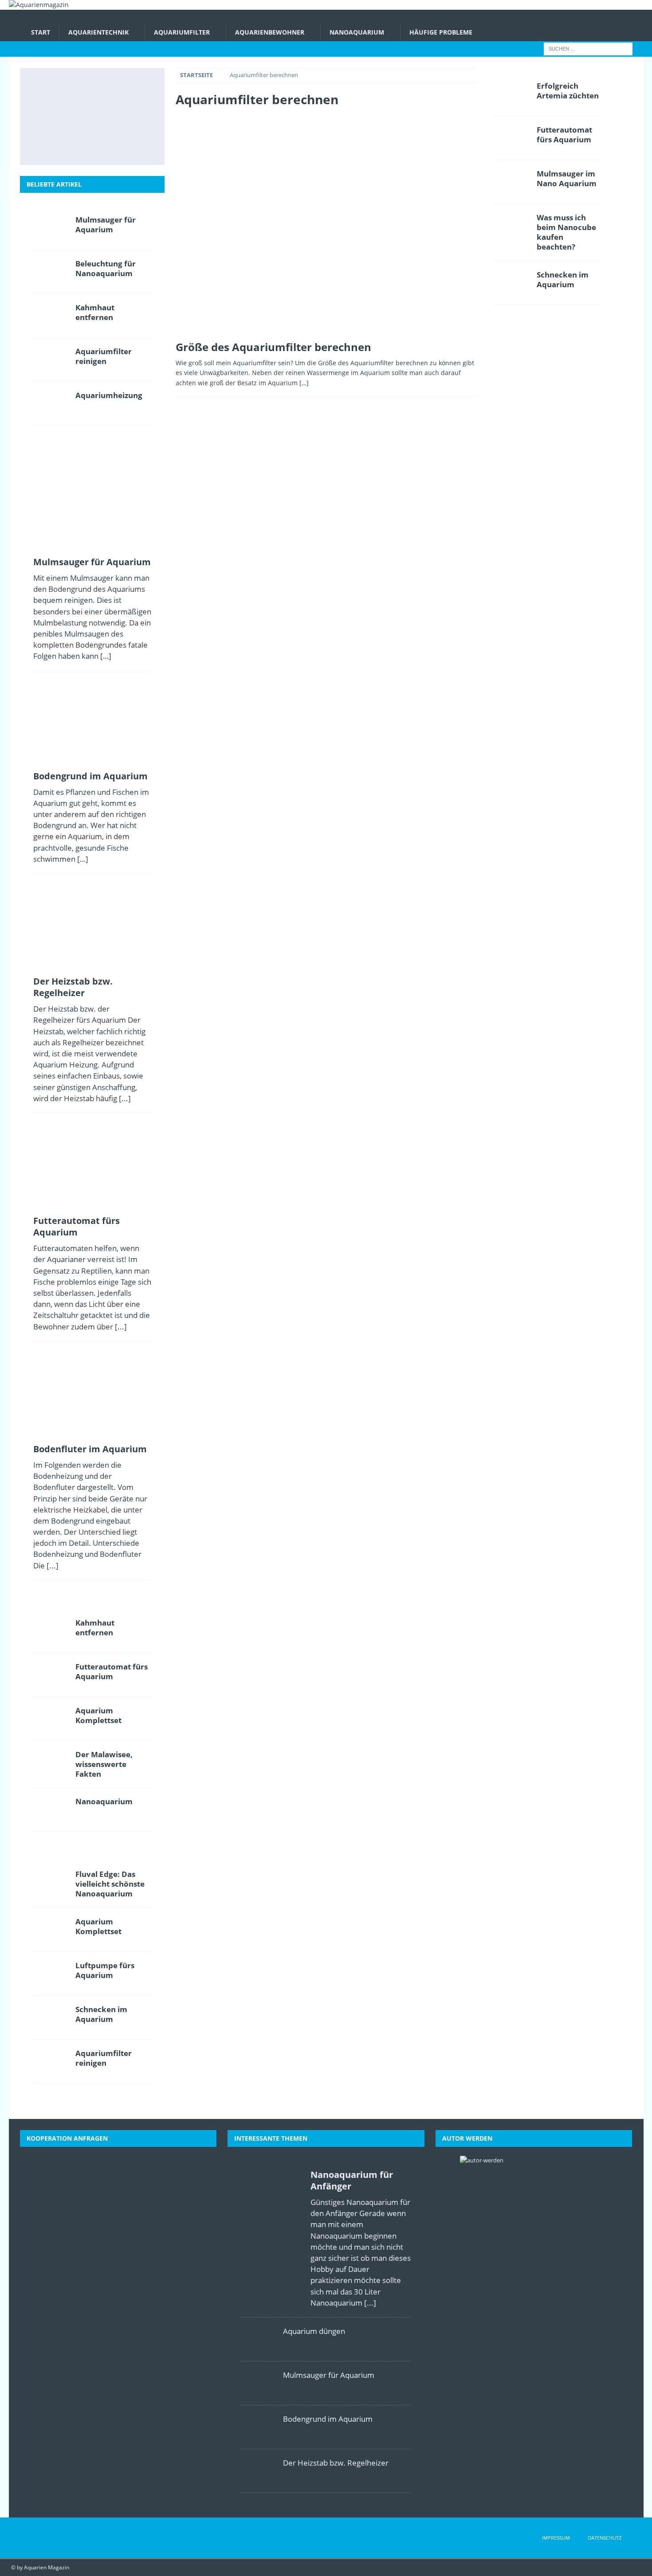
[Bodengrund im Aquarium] (91, 87)
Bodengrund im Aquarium (90, 776)
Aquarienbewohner (270, 32)
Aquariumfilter (182, 32)
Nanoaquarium (357, 32)
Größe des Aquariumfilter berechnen (273, 347)
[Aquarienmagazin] (39, 5)
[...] (125, 1098)
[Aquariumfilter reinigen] (51, 360)
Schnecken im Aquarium (101, 2014)
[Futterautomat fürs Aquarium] (51, 116)
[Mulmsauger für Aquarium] (51, 87)
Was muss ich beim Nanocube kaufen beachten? (566, 232)
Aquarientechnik (98, 32)
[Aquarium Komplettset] (51, 1719)
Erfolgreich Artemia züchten (568, 91)
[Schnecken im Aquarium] (130, 145)
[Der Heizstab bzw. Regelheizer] (130, 87)
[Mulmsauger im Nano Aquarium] (512, 182)
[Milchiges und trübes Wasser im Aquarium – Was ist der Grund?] (51, 145)
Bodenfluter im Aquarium (90, 1449)
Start (41, 32)
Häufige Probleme (441, 32)
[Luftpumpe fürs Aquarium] (51, 1974)
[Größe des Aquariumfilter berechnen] (326, 226)
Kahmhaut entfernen (95, 312)
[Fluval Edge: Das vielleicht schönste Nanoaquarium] (51, 1882)
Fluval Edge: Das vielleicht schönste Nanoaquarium (110, 1884)
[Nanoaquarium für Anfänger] (271, 2236)
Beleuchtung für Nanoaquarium (106, 268)
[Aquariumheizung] (51, 403)
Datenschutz (605, 2538)
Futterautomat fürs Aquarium (77, 1226)
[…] (304, 383)
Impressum (556, 2538)
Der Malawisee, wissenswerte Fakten (104, 1764)
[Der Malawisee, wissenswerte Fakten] (91, 145)
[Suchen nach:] (588, 49)
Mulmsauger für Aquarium (106, 225)
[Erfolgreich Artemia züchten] (512, 94)
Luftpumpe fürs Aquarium (105, 1970)
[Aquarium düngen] (259, 2339)
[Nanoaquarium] (51, 1810)
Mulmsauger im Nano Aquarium (567, 178)
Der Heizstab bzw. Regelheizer (73, 987)
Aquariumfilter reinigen (104, 356)
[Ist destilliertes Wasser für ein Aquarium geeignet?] (130, 116)
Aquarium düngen (314, 2331)
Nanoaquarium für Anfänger (352, 2180)
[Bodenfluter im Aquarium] (91, 116)
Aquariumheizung (109, 395)
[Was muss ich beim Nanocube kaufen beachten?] (512, 226)
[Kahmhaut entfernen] (51, 316)
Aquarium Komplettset (98, 1715)
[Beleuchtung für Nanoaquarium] (51, 272)
